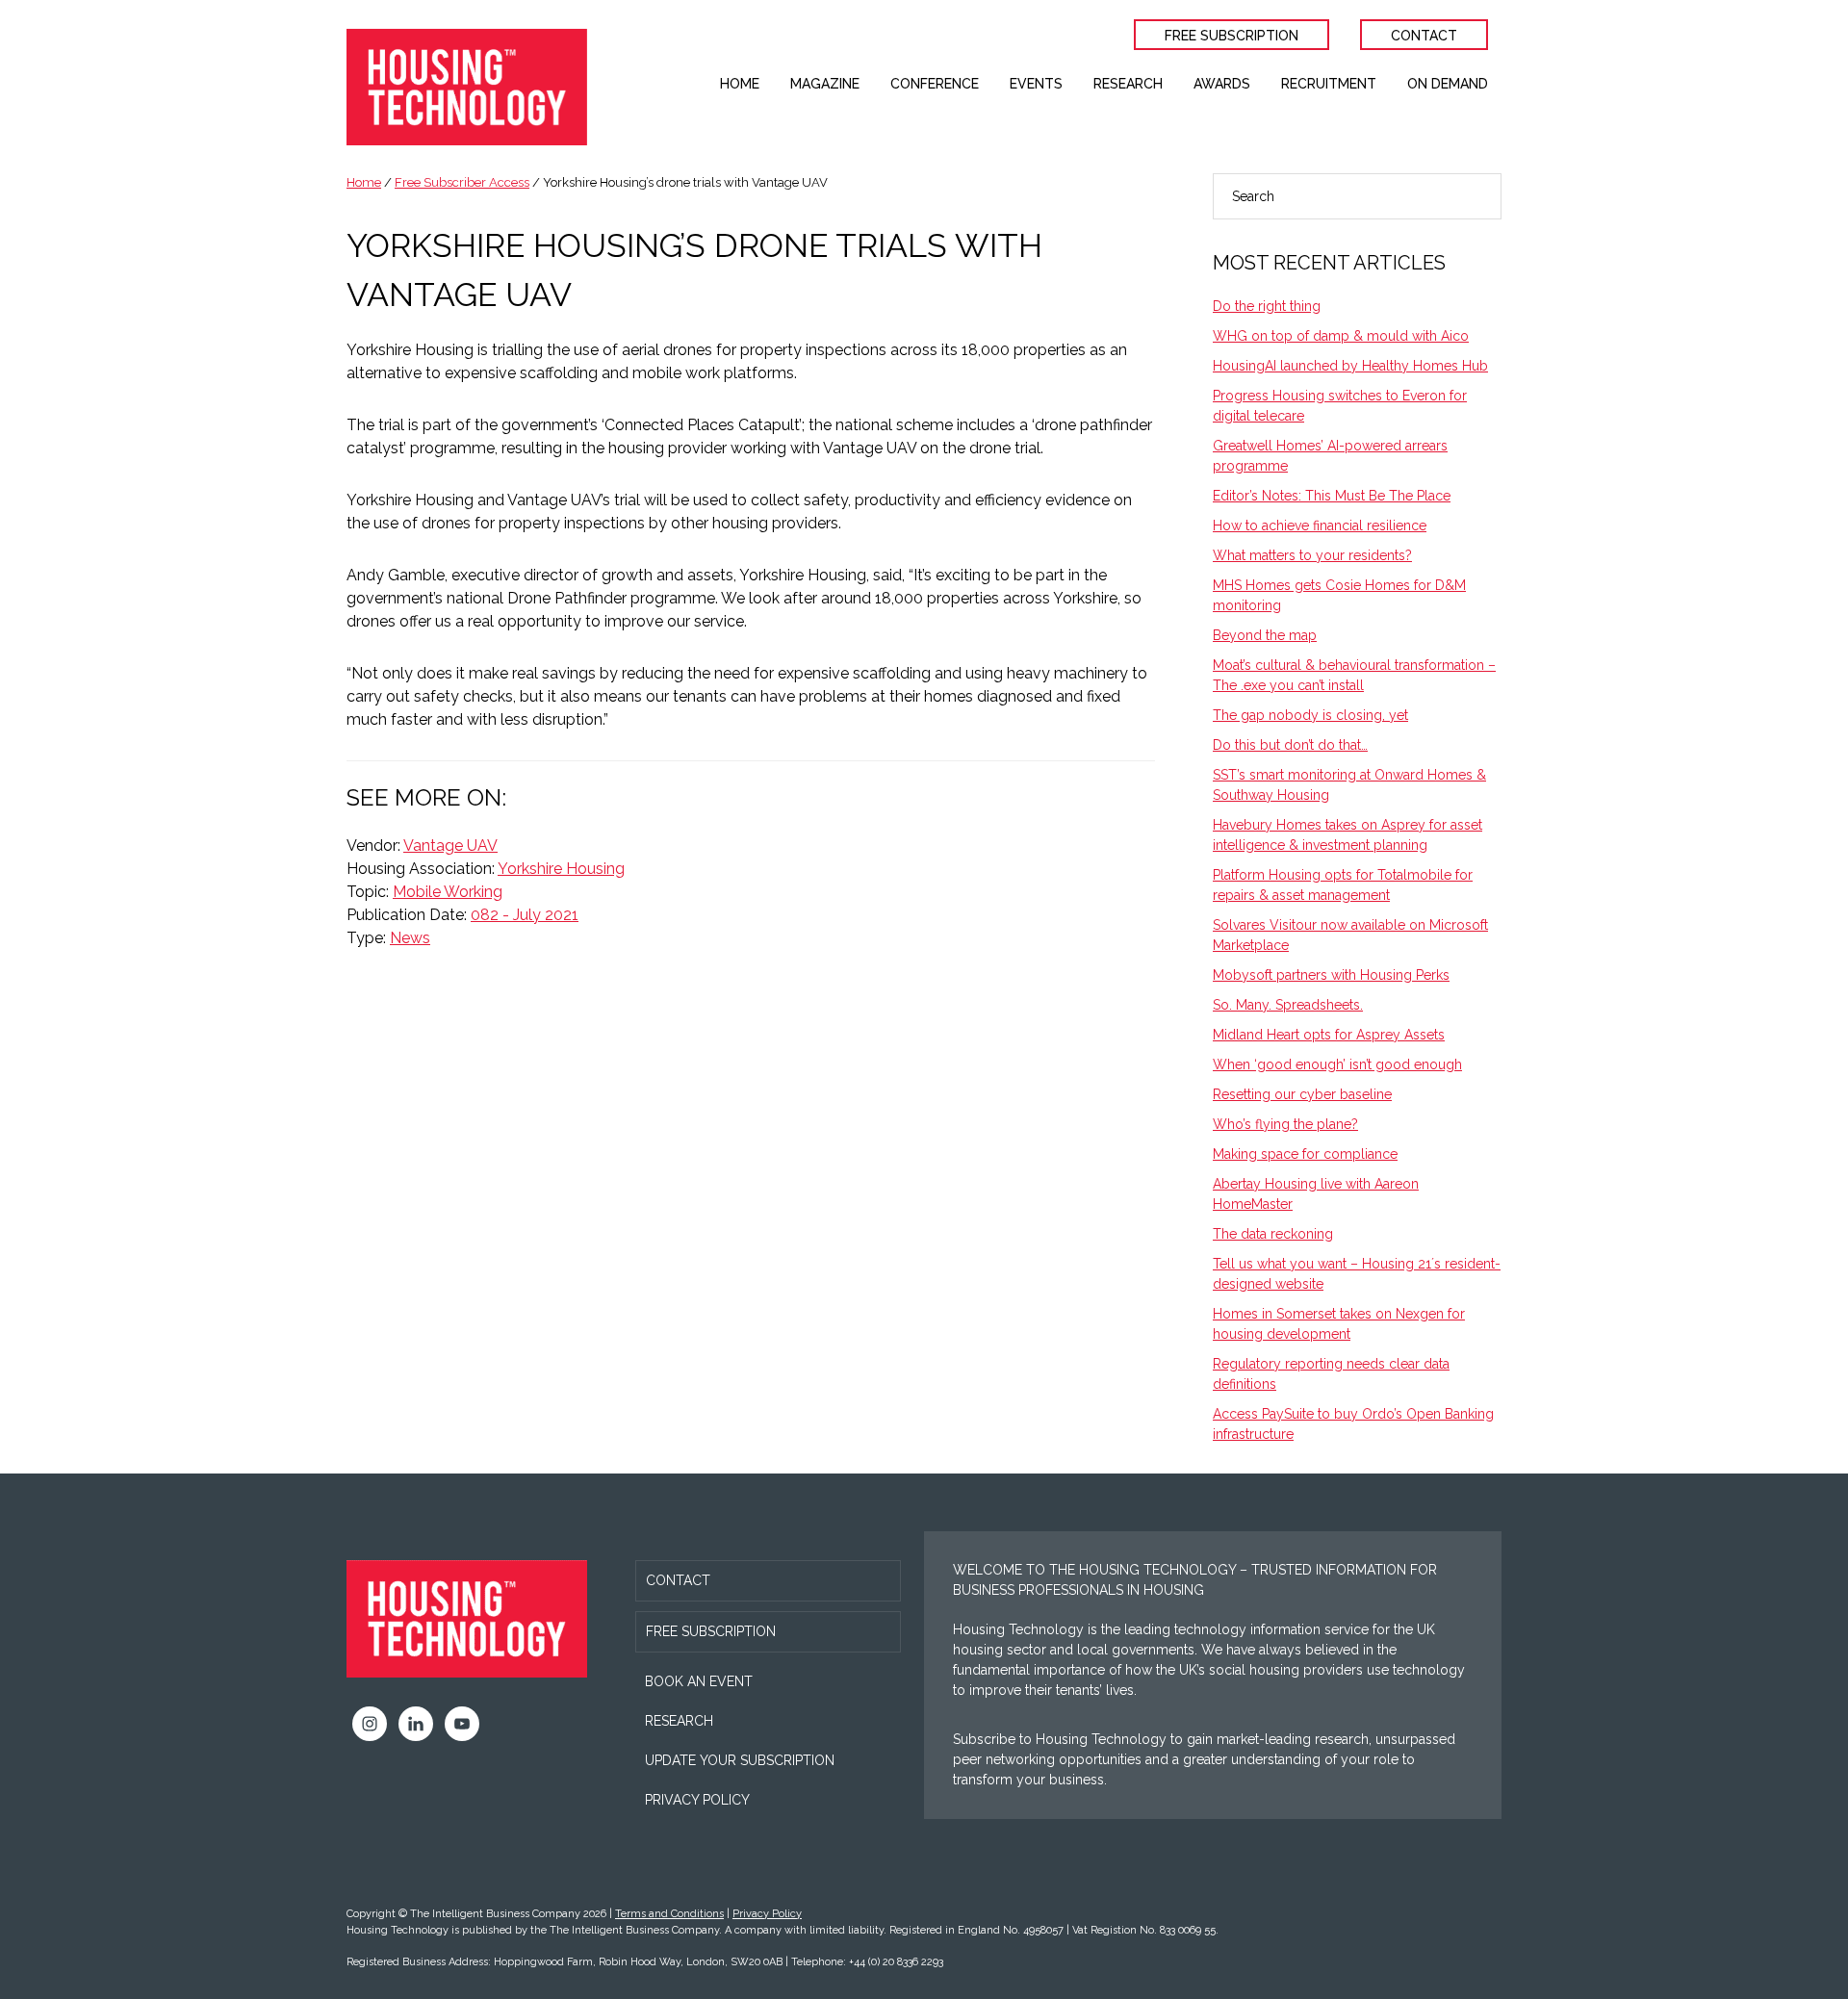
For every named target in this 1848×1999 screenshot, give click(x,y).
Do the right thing (1267, 306)
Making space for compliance (1305, 1154)
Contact (678, 1580)
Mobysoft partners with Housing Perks (1331, 975)
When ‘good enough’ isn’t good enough (1337, 1064)
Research (679, 1721)
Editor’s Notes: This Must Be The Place (1332, 496)
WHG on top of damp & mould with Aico (1341, 336)
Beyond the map (1265, 635)
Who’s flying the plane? (1285, 1124)
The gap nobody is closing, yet (1310, 715)
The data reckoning (1273, 1234)
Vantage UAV (450, 846)
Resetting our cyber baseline (1302, 1094)
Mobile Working (448, 892)
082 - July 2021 (525, 915)
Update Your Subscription (740, 1760)
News (410, 938)
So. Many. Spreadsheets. (1288, 1005)
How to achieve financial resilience (1320, 525)
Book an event (699, 1681)
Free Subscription (711, 1631)
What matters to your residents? (1312, 555)
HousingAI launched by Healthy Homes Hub (1350, 366)
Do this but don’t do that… (1290, 745)
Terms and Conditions (669, 1914)
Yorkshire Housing (561, 869)
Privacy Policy (697, 1800)
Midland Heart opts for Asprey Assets (1329, 1035)
